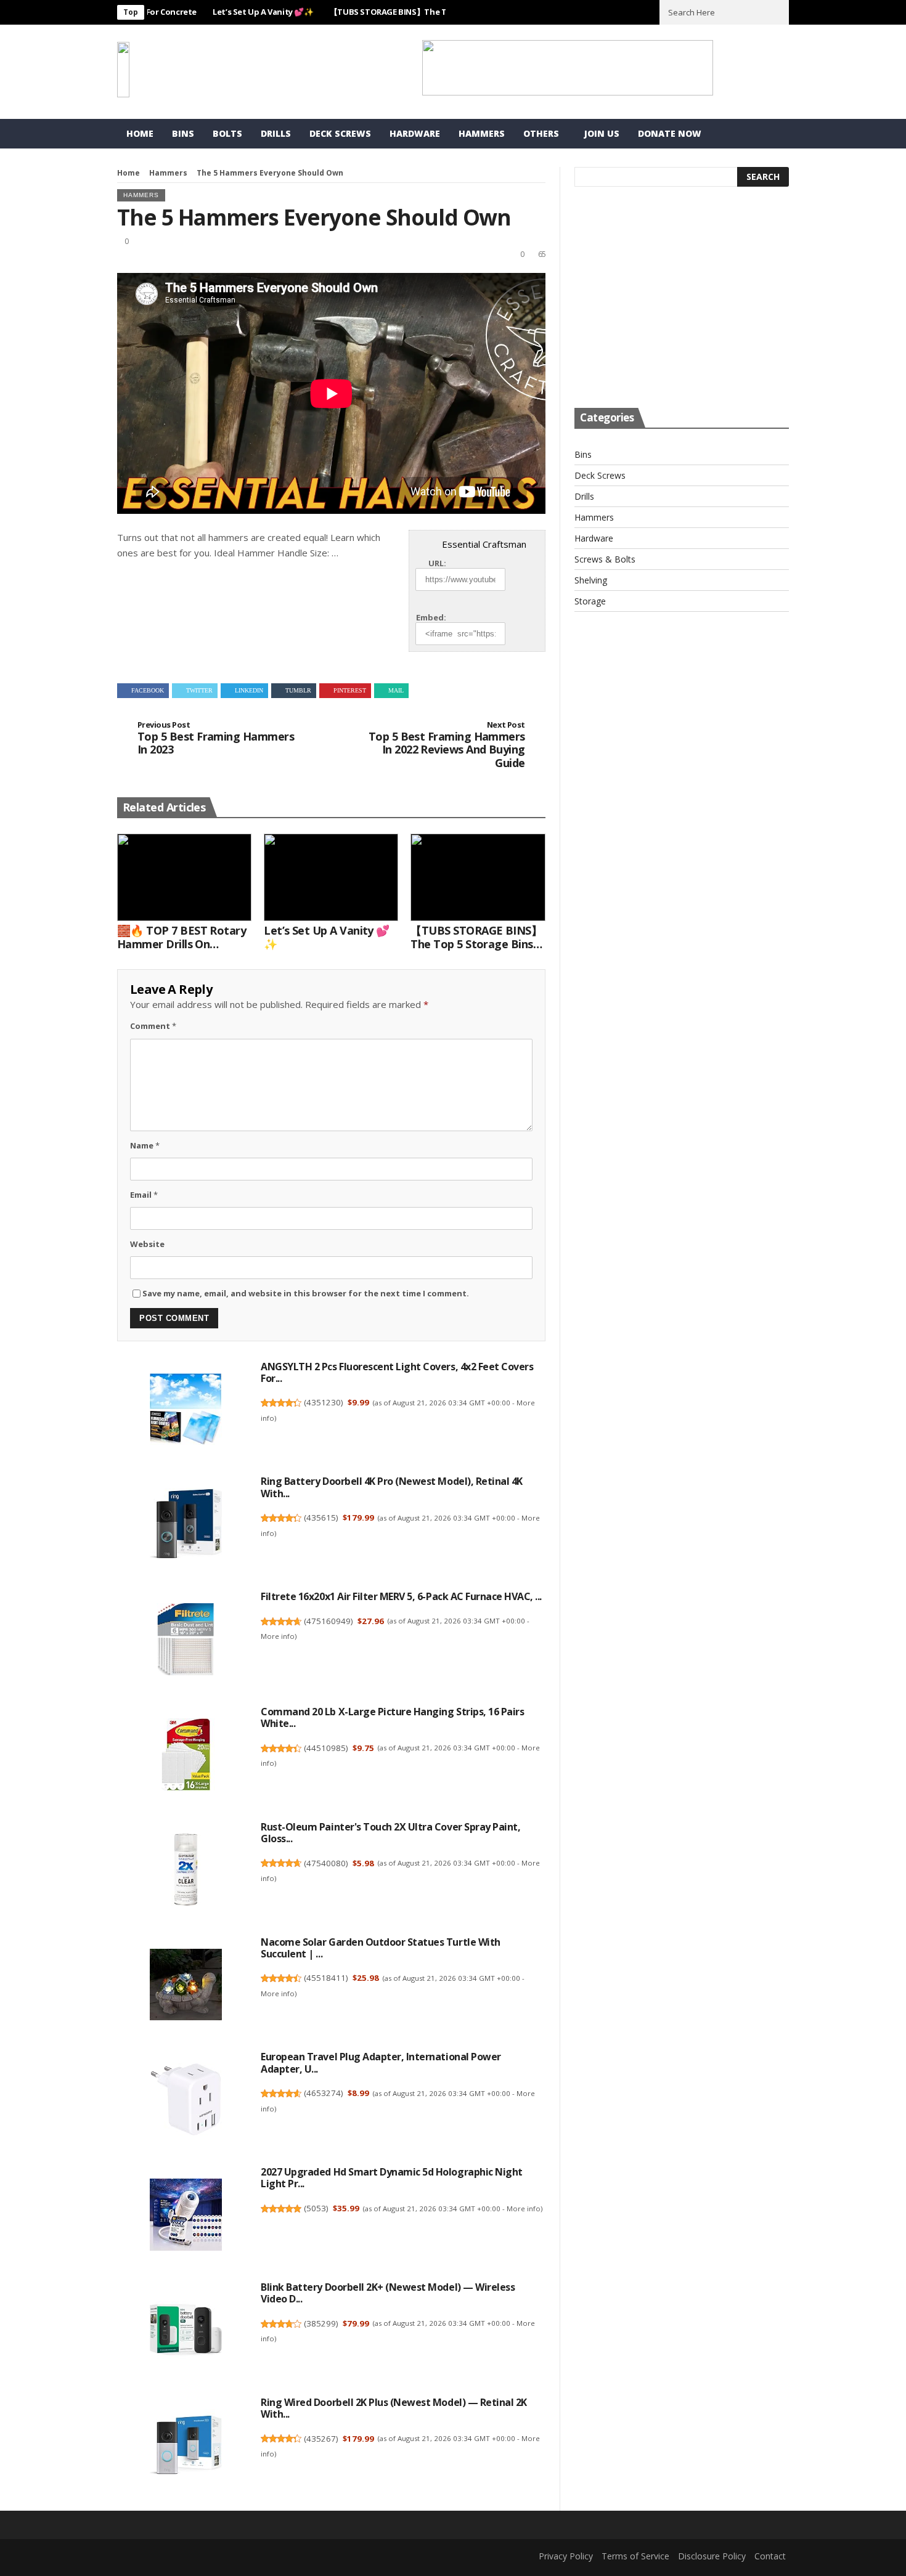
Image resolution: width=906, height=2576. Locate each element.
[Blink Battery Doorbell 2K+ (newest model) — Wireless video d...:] (186, 2331)
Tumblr (298, 690)
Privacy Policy (566, 2556)
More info (278, 1636)
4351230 (324, 1402)
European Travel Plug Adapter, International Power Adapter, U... (381, 2062)
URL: (437, 563)
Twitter (199, 690)
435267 (321, 2439)
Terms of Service (635, 2556)
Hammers (482, 133)
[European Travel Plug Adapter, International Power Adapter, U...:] (186, 2102)
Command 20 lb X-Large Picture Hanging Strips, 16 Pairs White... (392, 1717)
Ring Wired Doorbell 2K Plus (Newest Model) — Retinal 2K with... (394, 2408)
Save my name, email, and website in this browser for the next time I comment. (306, 1293)
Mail (396, 690)
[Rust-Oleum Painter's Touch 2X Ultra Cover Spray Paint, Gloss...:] (186, 1871)
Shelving (591, 580)
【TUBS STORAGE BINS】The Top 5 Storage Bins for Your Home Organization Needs (476, 937)
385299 (321, 2323)
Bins (183, 133)
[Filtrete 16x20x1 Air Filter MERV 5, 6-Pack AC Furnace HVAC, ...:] (186, 1641)
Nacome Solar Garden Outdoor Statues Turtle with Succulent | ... (380, 1948)
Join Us (602, 133)
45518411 (326, 1978)
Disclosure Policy (712, 2556)
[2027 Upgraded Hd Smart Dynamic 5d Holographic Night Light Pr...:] (186, 2217)
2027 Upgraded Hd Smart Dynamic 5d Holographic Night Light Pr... (392, 2178)
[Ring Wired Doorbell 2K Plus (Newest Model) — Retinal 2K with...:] (186, 2447)
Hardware (415, 133)
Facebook (148, 690)
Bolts (227, 133)
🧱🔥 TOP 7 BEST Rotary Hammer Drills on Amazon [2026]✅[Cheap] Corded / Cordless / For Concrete (182, 937)
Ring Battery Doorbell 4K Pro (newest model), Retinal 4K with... (392, 1487)
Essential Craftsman (484, 544)
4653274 (324, 2093)
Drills (276, 133)
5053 (316, 2208)
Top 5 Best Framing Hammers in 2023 (216, 738)
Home (140, 133)
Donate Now (670, 133)
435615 (321, 1518)
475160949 (329, 1621)
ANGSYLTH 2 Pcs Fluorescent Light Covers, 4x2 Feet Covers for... (397, 1372)
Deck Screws (340, 133)
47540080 (326, 1863)
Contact (770, 2556)
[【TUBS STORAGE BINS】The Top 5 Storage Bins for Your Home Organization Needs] (478, 877)
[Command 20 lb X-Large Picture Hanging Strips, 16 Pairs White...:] (186, 1756)
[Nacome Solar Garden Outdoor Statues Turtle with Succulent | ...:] (186, 1986)
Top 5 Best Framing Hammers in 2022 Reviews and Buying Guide (447, 745)
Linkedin (249, 690)
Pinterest (350, 690)
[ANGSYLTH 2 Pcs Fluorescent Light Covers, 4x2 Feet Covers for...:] (186, 1411)
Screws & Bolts (605, 559)
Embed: (431, 617)
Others (541, 133)
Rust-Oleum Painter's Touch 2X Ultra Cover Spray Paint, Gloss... (390, 1833)
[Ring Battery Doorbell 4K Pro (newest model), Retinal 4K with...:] (186, 1526)
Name (145, 1145)
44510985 (326, 1748)
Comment (153, 1026)
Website (147, 1244)
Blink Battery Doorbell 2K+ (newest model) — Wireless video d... (388, 2293)
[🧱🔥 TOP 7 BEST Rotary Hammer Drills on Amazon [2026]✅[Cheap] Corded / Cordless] (184, 877)
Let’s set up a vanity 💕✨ (218, 12)
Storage (590, 601)
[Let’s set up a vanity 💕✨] (331, 877)
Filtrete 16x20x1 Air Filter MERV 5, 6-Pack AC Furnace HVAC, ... (401, 1596)
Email (144, 1195)
